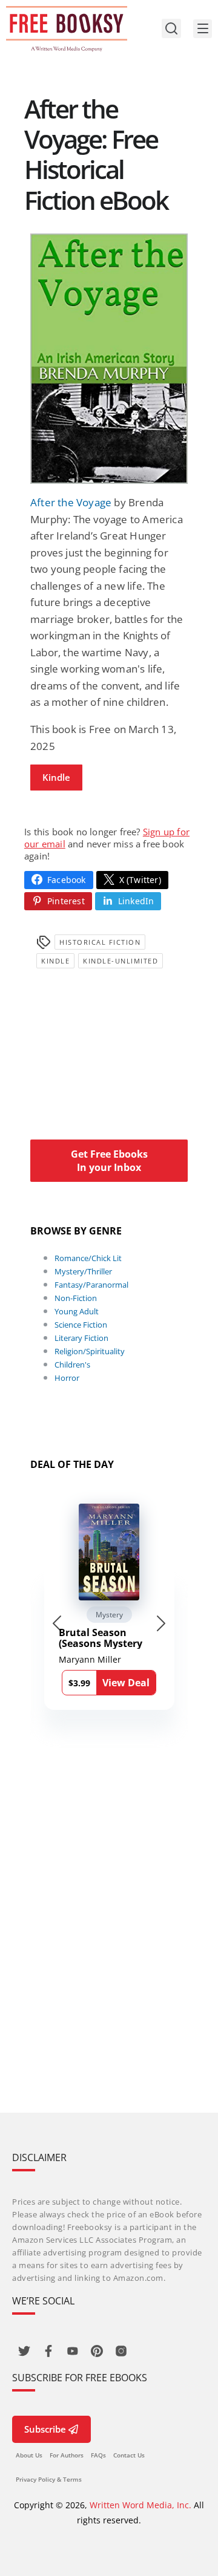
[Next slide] (161, 1623)
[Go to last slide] (57, 1623)
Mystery (109, 1615)
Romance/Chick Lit (88, 1258)
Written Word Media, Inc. (140, 2505)
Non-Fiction (76, 1298)
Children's (72, 1365)
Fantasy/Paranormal (91, 1285)
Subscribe (45, 2429)
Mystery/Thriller (83, 1271)
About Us (29, 2455)
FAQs (98, 2455)
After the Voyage (71, 502)
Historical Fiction (100, 942)
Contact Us (129, 2455)
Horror (67, 1378)
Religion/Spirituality (90, 1351)
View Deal (126, 1683)
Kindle (56, 777)
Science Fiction (81, 1325)
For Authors (67, 2455)
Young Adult (77, 1311)
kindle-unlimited (121, 961)
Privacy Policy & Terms (49, 2479)
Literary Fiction (81, 1338)
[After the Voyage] (109, 359)
